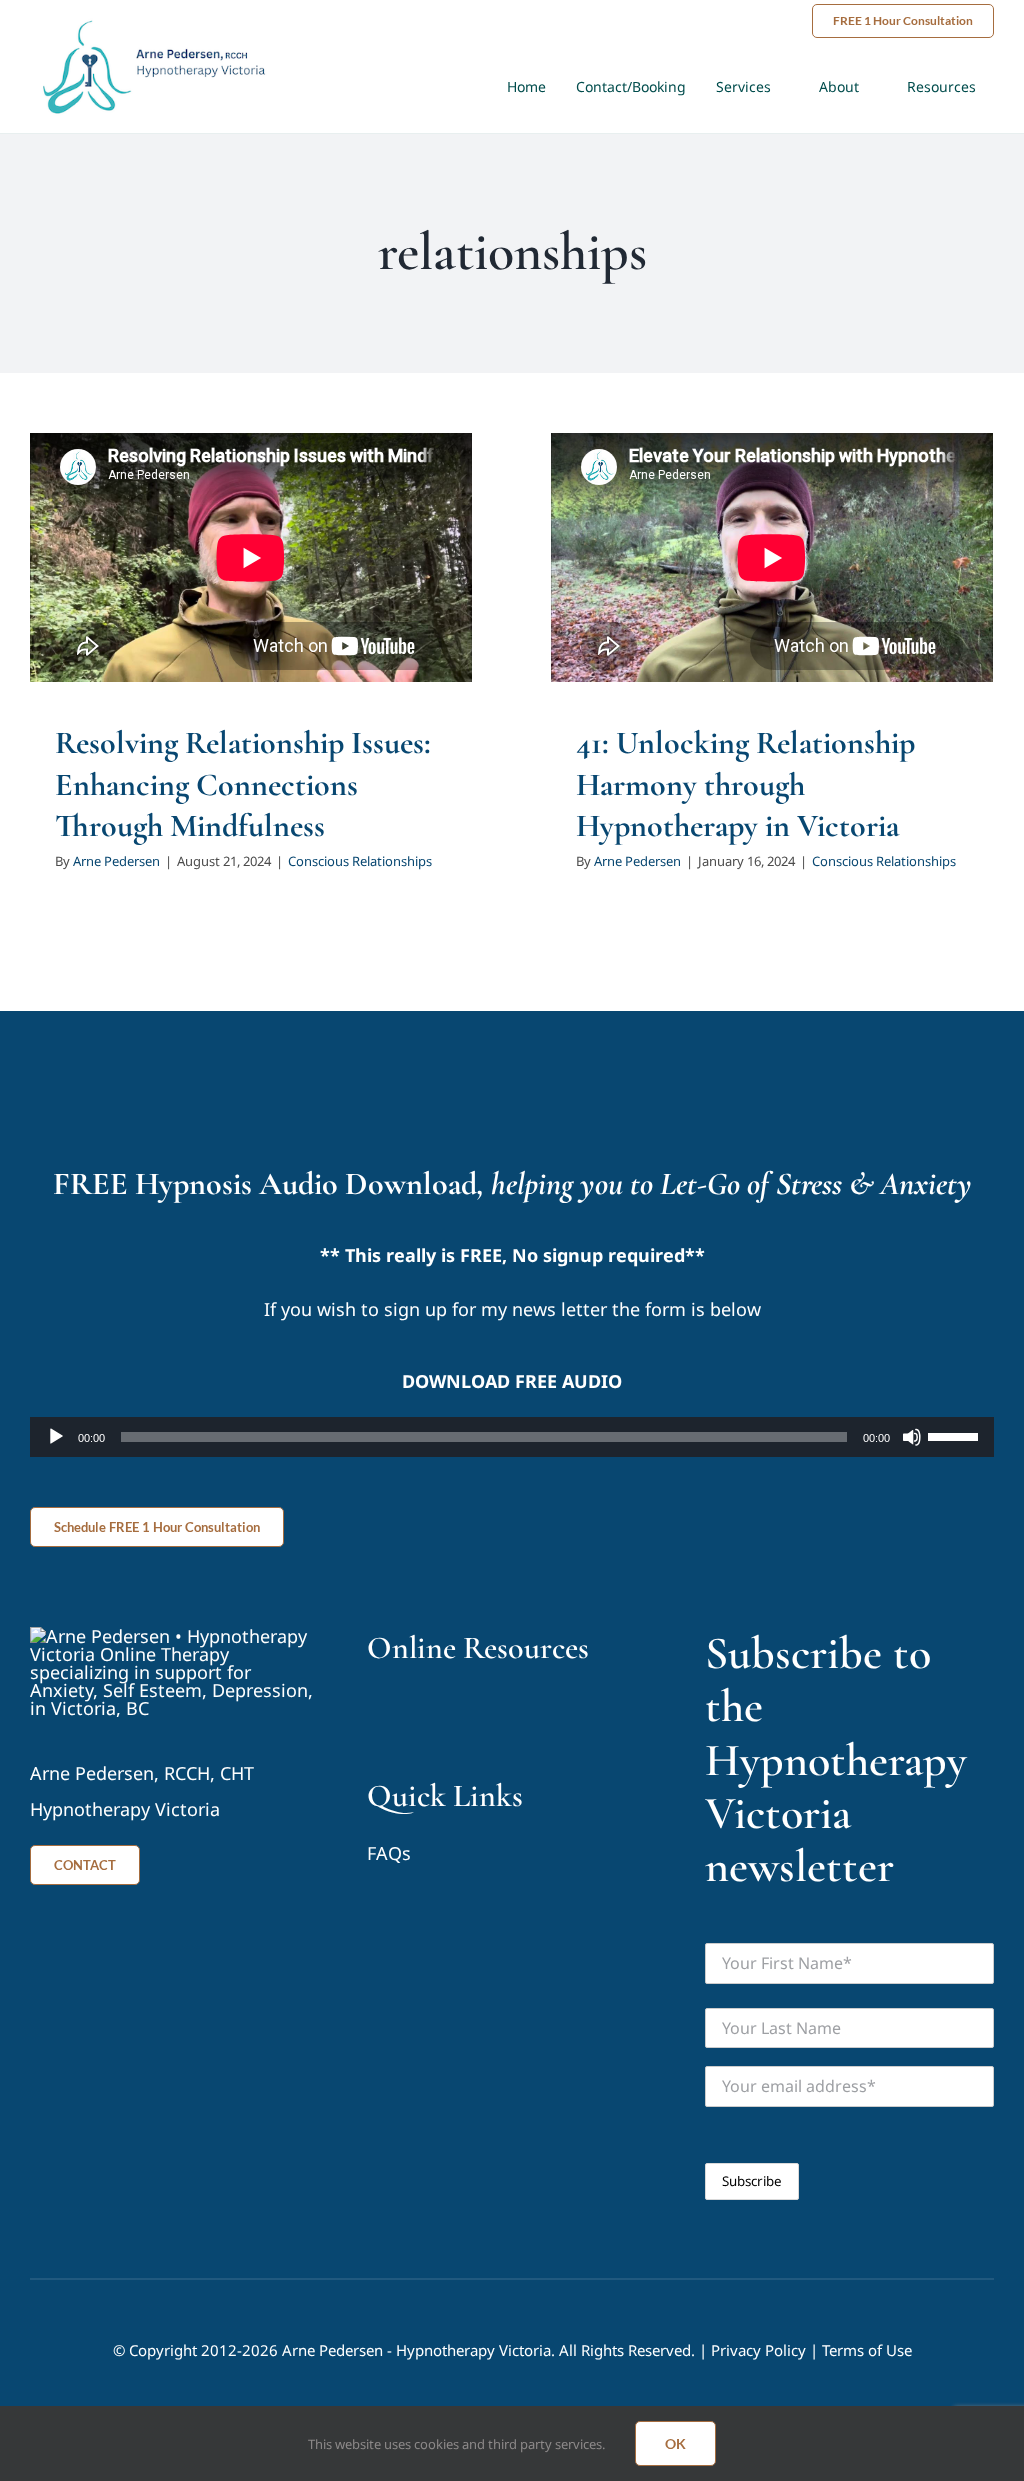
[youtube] (375, 1709)
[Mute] (912, 1437)
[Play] (56, 1437)
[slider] (956, 1435)
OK (675, 2443)
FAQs (389, 1853)
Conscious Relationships (360, 861)
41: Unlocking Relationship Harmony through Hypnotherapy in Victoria (745, 784)
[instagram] (449, 1709)
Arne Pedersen (116, 861)
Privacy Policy (758, 2350)
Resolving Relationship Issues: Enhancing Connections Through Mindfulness (243, 784)
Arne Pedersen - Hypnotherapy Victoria (416, 2350)
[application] (512, 1437)
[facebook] (412, 1709)
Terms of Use (867, 2350)
